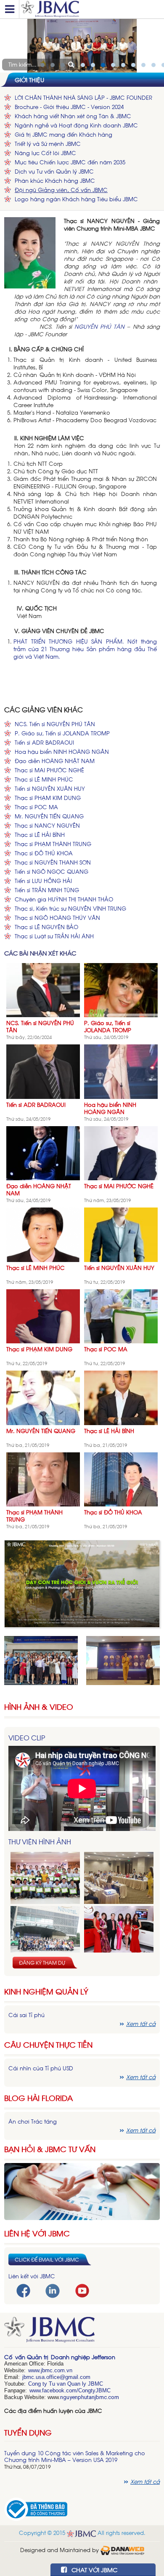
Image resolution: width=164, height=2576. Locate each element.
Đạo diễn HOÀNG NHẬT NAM (55, 761)
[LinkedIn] (53, 2290)
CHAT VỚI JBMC (94, 2570)
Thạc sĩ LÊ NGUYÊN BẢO (46, 927)
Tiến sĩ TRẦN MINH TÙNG (47, 890)
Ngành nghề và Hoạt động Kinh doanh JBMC (76, 125)
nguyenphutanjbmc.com (90, 2397)
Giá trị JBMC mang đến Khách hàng (63, 134)
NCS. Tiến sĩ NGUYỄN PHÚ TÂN (55, 724)
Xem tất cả (141, 2024)
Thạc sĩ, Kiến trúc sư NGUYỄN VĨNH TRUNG (70, 908)
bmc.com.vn (57, 2370)
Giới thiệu (29, 79)
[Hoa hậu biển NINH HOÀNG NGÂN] (121, 1071)
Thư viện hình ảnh (40, 1841)
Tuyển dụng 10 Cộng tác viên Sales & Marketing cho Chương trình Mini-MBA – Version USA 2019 (75, 2456)
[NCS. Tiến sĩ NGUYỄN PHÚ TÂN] (43, 989)
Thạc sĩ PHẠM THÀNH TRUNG (53, 844)
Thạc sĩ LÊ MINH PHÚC (44, 779)
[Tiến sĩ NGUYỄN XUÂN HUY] (121, 1234)
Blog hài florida (38, 2098)
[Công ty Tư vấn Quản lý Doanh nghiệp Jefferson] (90, 9)
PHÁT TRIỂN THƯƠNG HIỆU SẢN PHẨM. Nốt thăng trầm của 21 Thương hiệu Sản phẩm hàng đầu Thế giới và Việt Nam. (85, 649)
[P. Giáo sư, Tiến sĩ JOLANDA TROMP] (121, 989)
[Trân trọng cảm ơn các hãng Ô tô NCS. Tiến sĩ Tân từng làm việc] (119, 1932)
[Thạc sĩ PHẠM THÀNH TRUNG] (43, 1479)
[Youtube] (82, 2290)
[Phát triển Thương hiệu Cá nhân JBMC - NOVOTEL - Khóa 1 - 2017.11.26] (45, 1932)
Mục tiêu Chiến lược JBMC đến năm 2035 (70, 162)
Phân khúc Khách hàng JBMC (55, 180)
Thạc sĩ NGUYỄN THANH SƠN (53, 862)
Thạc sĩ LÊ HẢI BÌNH (40, 835)
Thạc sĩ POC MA (36, 807)
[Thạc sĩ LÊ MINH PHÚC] (43, 1234)
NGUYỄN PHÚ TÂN (100, 326)
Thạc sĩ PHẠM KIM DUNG (48, 798)
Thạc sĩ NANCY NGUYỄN (47, 825)
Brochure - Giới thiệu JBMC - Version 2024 (69, 107)
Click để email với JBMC (47, 2259)
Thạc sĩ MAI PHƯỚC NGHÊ (49, 770)
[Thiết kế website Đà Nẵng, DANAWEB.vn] (122, 2549)
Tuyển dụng (28, 2432)
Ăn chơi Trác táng (33, 2121)
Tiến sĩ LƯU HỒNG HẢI (43, 881)
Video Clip (27, 1737)
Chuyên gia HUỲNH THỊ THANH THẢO (64, 899)
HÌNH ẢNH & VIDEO (39, 1707)
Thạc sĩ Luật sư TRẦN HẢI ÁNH (54, 936)
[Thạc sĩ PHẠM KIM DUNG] (43, 1315)
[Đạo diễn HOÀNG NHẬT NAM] (43, 1152)
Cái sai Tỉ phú (26, 2015)
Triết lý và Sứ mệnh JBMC (48, 144)
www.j (35, 2370)
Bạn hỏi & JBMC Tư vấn (50, 2149)
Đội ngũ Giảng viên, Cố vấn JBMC (61, 190)
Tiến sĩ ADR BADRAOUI (44, 742)
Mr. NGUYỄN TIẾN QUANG (49, 816)
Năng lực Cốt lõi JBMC (45, 153)
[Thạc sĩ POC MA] (121, 1315)
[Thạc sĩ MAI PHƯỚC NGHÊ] (121, 1152)
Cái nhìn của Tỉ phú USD (41, 2068)
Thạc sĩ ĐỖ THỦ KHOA (44, 853)
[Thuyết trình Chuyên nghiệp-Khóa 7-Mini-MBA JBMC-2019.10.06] (119, 1878)
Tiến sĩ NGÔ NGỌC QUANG (52, 871)
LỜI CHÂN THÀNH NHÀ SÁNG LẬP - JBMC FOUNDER (83, 97)
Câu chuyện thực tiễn (48, 2045)
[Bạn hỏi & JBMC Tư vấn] (82, 2190)
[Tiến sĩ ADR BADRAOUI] (43, 1071)
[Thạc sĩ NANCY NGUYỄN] (30, 252)
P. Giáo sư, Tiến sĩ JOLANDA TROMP (62, 733)
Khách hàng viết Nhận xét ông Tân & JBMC (73, 116)
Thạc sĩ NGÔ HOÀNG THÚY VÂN (57, 918)
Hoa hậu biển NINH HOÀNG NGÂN (62, 752)
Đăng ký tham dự (42, 1963)
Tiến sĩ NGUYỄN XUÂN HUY (50, 788)
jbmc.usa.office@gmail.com (56, 2377)
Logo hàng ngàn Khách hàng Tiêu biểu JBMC (76, 199)
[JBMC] (82, 2332)
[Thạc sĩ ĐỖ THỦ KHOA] (121, 1479)
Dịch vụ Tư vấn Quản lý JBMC (54, 171)
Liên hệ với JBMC (37, 2233)
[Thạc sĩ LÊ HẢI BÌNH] (121, 1397)
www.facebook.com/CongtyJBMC (70, 2390)
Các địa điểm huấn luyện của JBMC (53, 2411)
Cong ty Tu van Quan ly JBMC (66, 2384)
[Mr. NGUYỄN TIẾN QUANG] (43, 1397)
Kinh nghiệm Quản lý (46, 1991)
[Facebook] (23, 2290)
